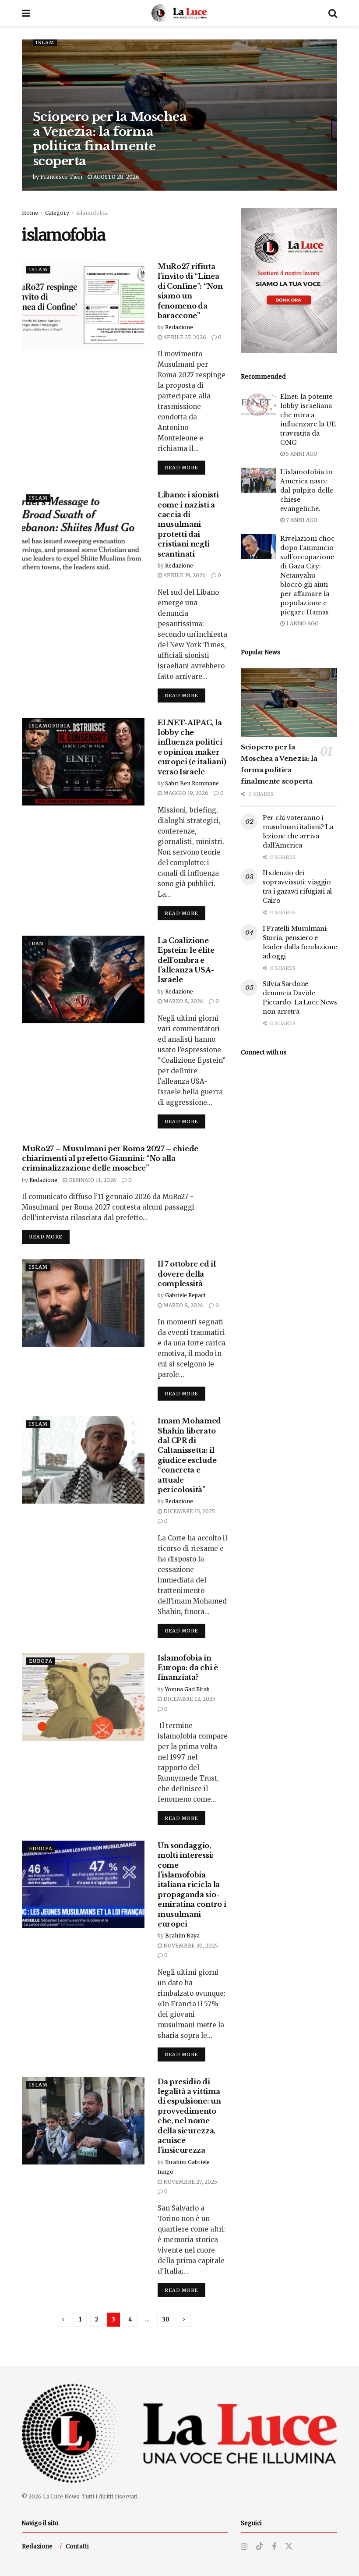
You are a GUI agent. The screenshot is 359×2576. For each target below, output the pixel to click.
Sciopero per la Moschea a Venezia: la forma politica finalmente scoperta (110, 139)
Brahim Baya (182, 1936)
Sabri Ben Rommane (192, 783)
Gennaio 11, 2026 (92, 1180)
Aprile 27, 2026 (184, 337)
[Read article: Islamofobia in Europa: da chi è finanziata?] (83, 1697)
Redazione (179, 327)
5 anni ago (301, 454)
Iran (36, 944)
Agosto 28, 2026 (116, 177)
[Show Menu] (26, 13)
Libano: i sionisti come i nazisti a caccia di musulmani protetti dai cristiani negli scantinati (188, 524)
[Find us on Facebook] (274, 2547)
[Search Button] (333, 13)
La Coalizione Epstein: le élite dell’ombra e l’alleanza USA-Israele (186, 960)
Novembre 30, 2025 (190, 1946)
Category (57, 213)
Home (30, 213)
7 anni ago (301, 520)
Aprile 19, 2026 (184, 575)
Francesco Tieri (61, 177)
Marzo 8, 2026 (183, 1001)
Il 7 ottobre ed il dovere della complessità (187, 1274)
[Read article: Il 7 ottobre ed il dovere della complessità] (83, 1303)
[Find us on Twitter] (289, 2547)
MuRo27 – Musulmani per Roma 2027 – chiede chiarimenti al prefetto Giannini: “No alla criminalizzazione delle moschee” (110, 1158)
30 (166, 2319)
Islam (45, 43)
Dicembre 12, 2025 (189, 1699)
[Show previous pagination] (63, 2320)
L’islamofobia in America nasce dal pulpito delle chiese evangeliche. (307, 490)
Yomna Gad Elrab (187, 1689)
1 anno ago (302, 623)
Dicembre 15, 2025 (188, 1511)
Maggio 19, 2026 (185, 793)
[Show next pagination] (184, 2320)
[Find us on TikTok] (260, 2547)
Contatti (77, 2546)
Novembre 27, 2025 (190, 2182)
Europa (41, 1661)
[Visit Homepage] (179, 13)
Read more (185, 467)
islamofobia (92, 213)
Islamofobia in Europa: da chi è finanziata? (188, 1668)
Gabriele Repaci (185, 1295)
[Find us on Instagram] (244, 2547)
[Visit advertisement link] (289, 280)
